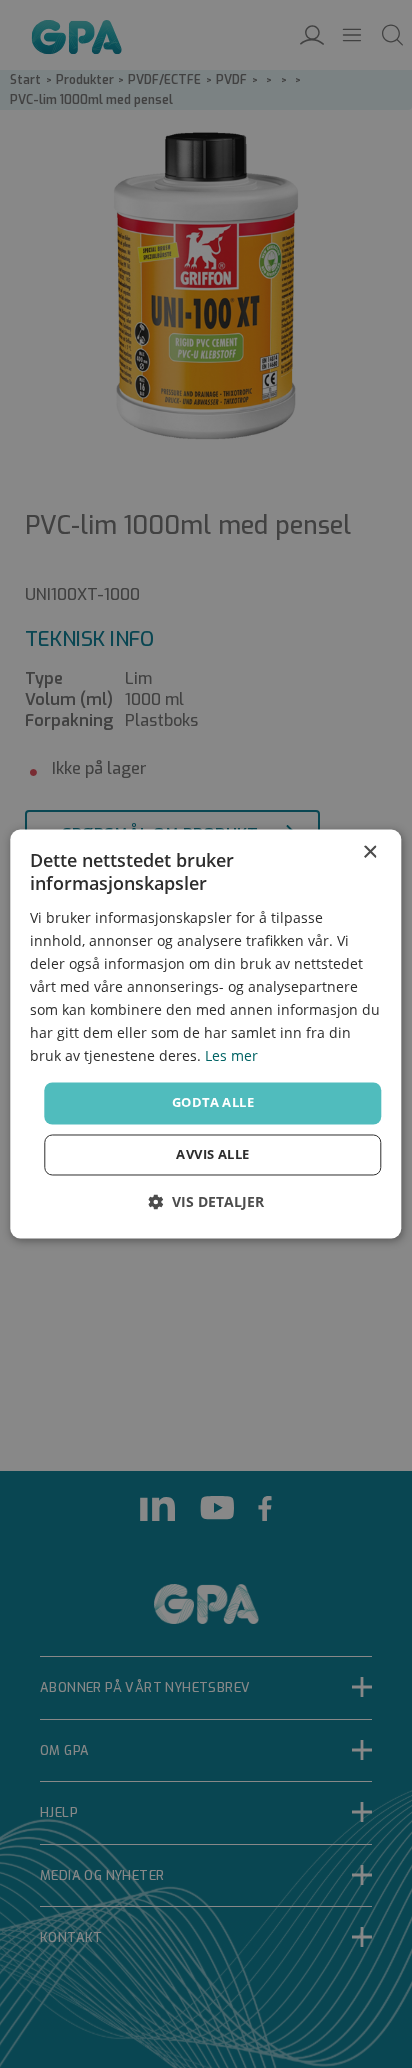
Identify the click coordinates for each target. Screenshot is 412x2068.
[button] (206, 1202)
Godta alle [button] (213, 1103)
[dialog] (205, 1033)
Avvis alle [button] (212, 1155)
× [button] (369, 852)
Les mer (231, 1056)
